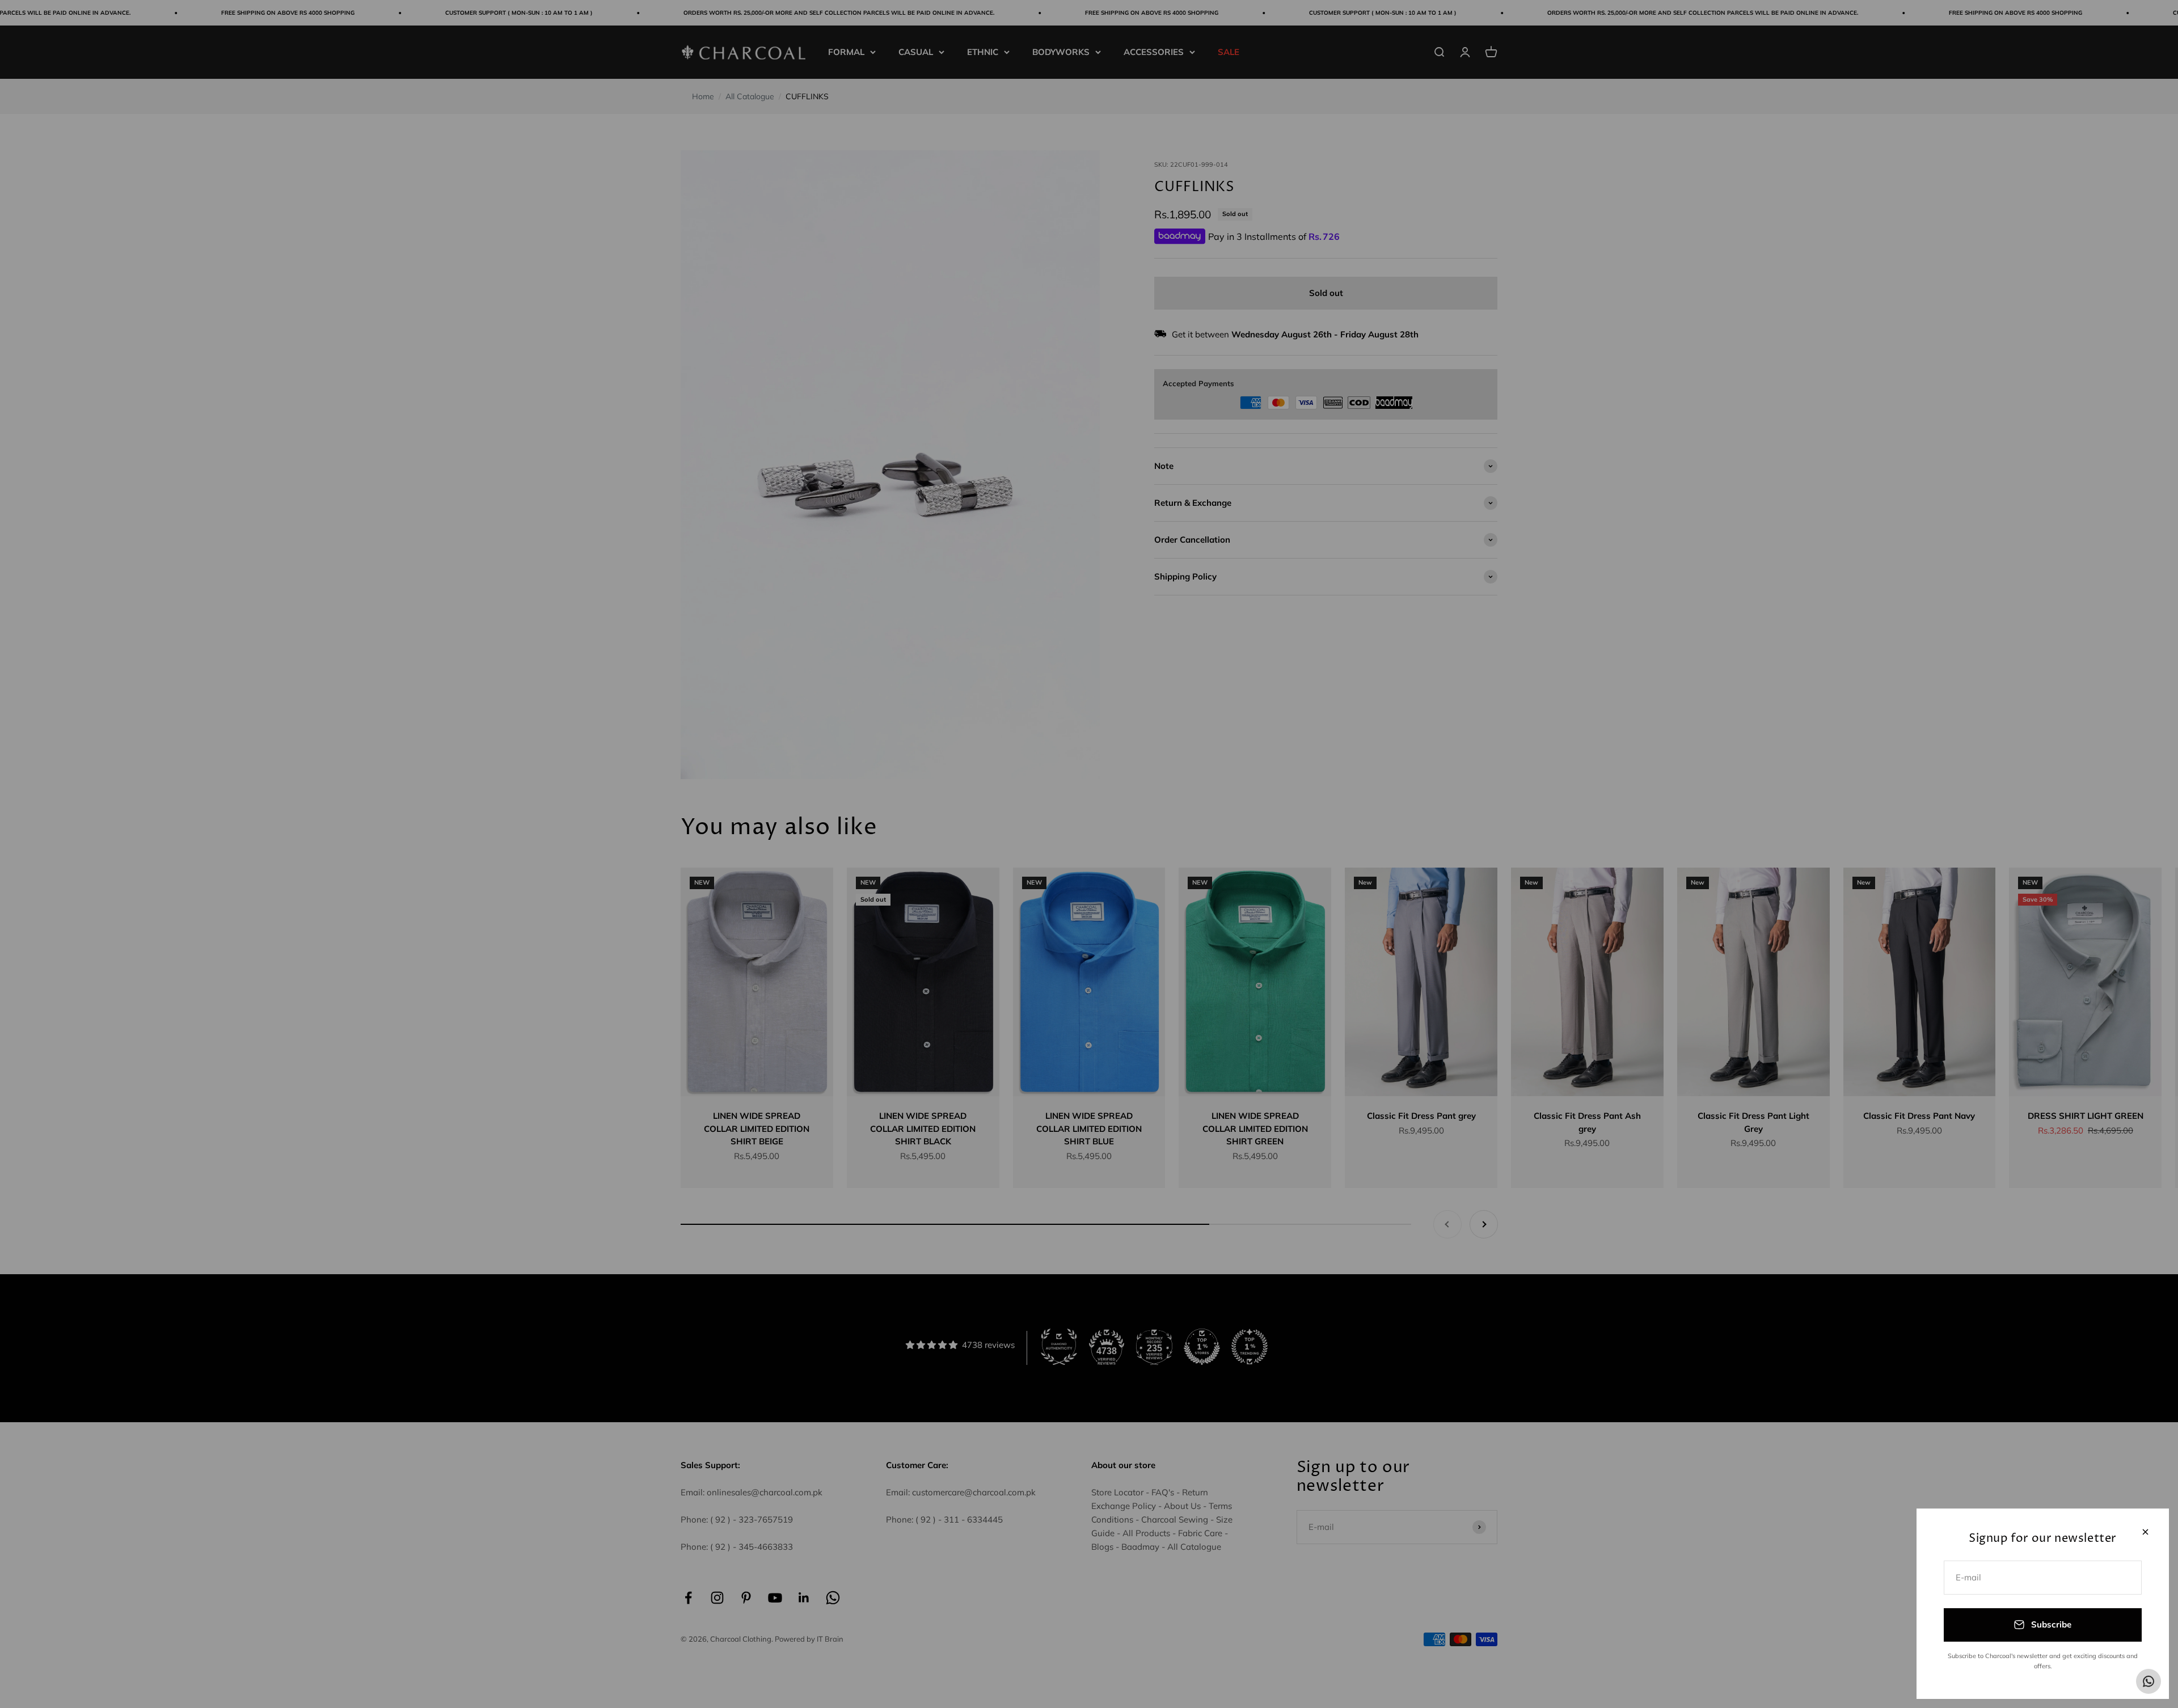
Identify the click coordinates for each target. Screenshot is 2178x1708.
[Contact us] (2149, 1681)
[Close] (2145, 1532)
